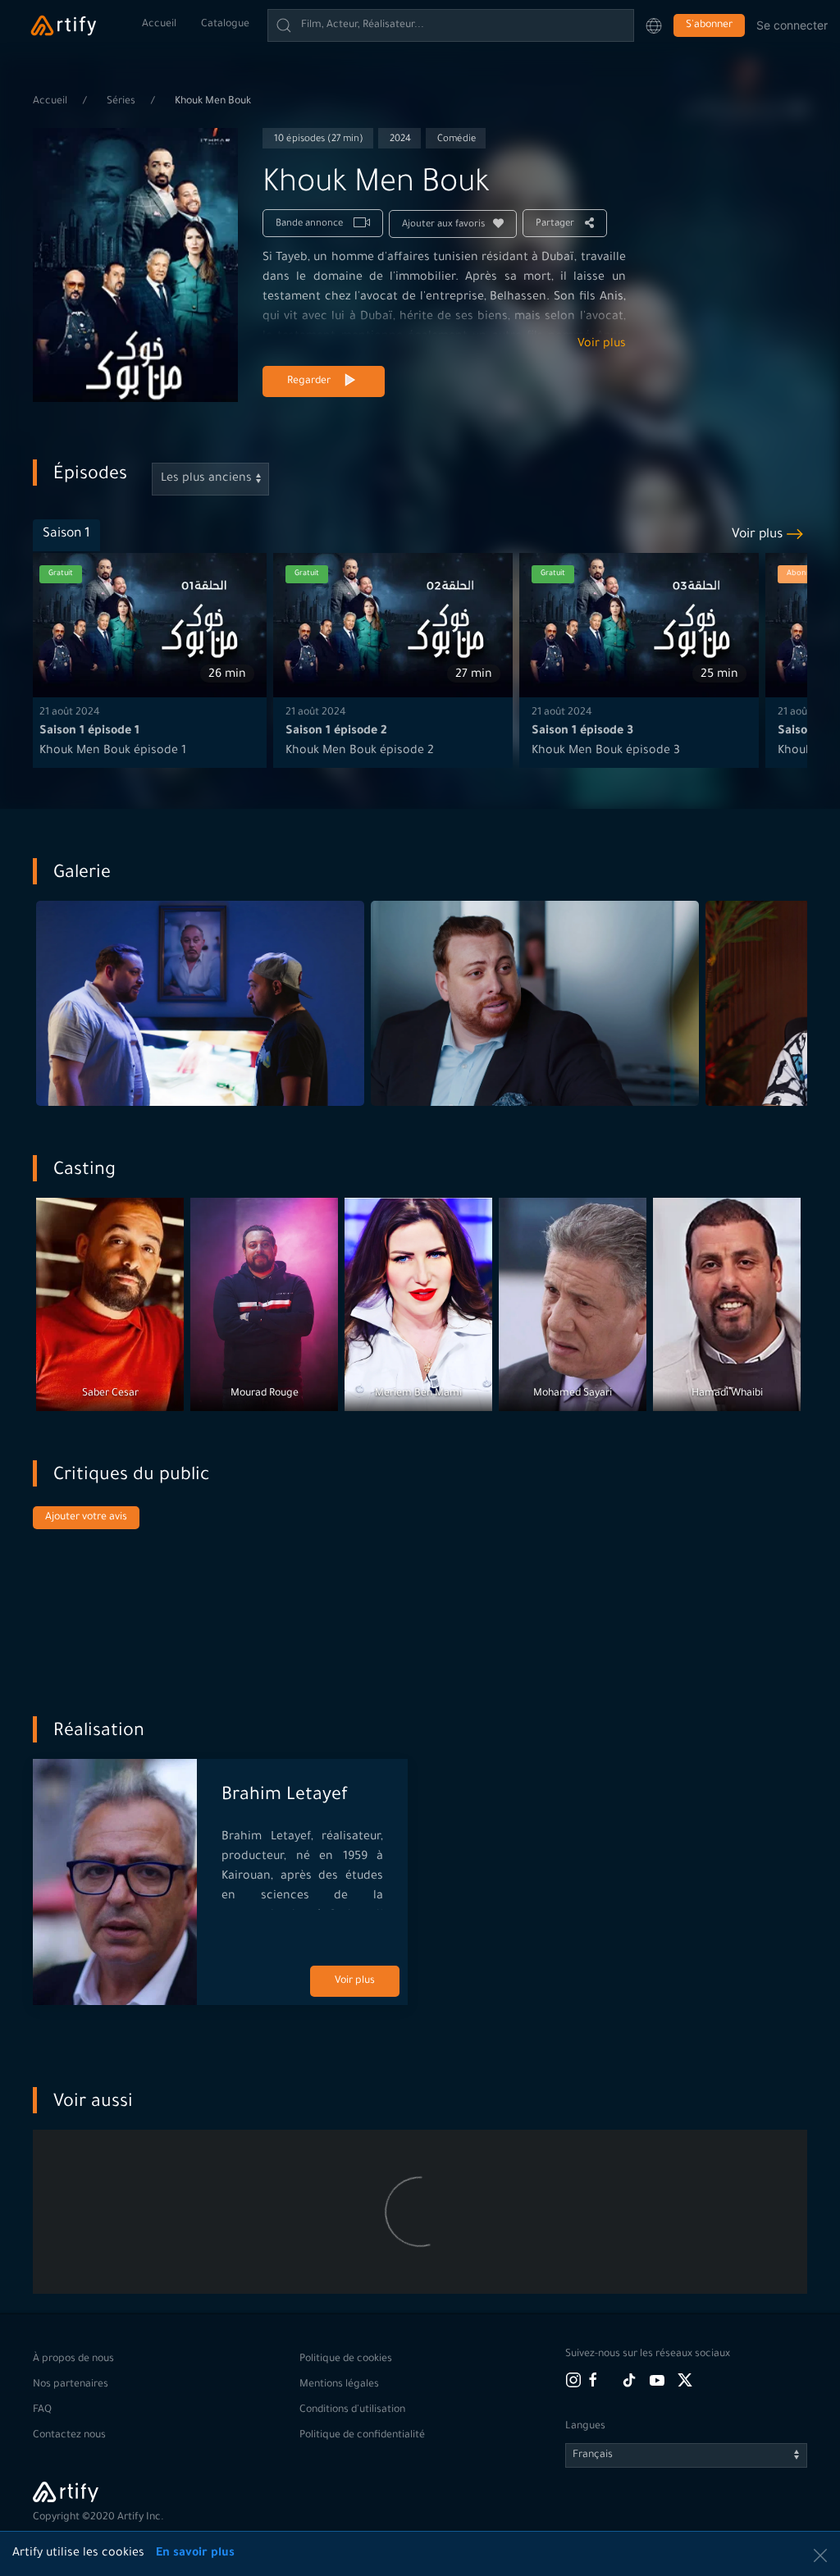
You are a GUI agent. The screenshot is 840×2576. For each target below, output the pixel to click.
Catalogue (225, 25)
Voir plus (602, 345)
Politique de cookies (346, 2359)
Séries (122, 102)
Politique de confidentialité (362, 2436)
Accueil (159, 25)
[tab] (66, 535)
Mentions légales (339, 2385)
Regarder (309, 381)
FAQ (42, 2410)
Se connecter (792, 25)
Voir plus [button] (757, 535)
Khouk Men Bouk (213, 102)
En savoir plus (195, 2554)
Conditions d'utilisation (352, 2410)
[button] (654, 25)
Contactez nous (69, 2436)
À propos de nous (73, 2359)
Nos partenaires (71, 2385)
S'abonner (709, 25)
